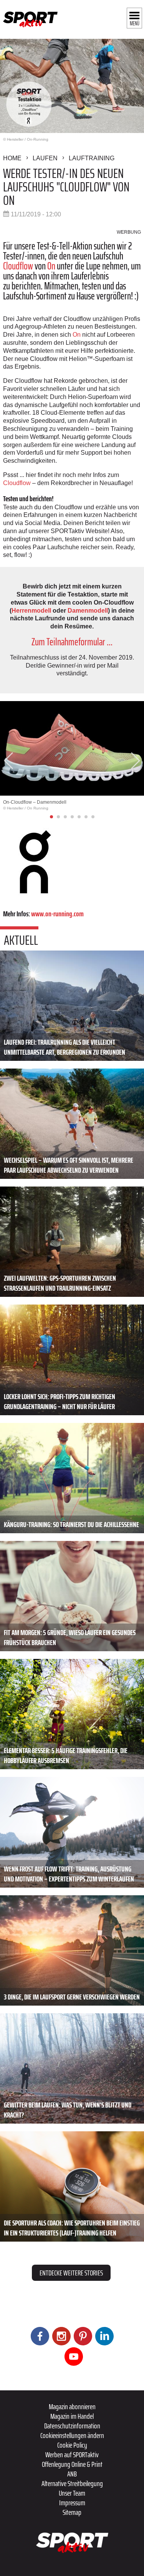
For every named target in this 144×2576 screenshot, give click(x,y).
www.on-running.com (57, 914)
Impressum (72, 2503)
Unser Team (72, 2493)
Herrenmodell (31, 611)
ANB (72, 2474)
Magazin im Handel (72, 2416)
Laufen (45, 158)
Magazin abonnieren (72, 2406)
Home (12, 158)
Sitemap (72, 2512)
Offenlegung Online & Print (72, 2464)
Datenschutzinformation (72, 2426)
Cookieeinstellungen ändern (72, 2435)
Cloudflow (18, 266)
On (51, 266)
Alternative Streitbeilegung (72, 2483)
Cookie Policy (72, 2445)
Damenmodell (88, 611)
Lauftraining (92, 158)
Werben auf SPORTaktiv (72, 2455)
